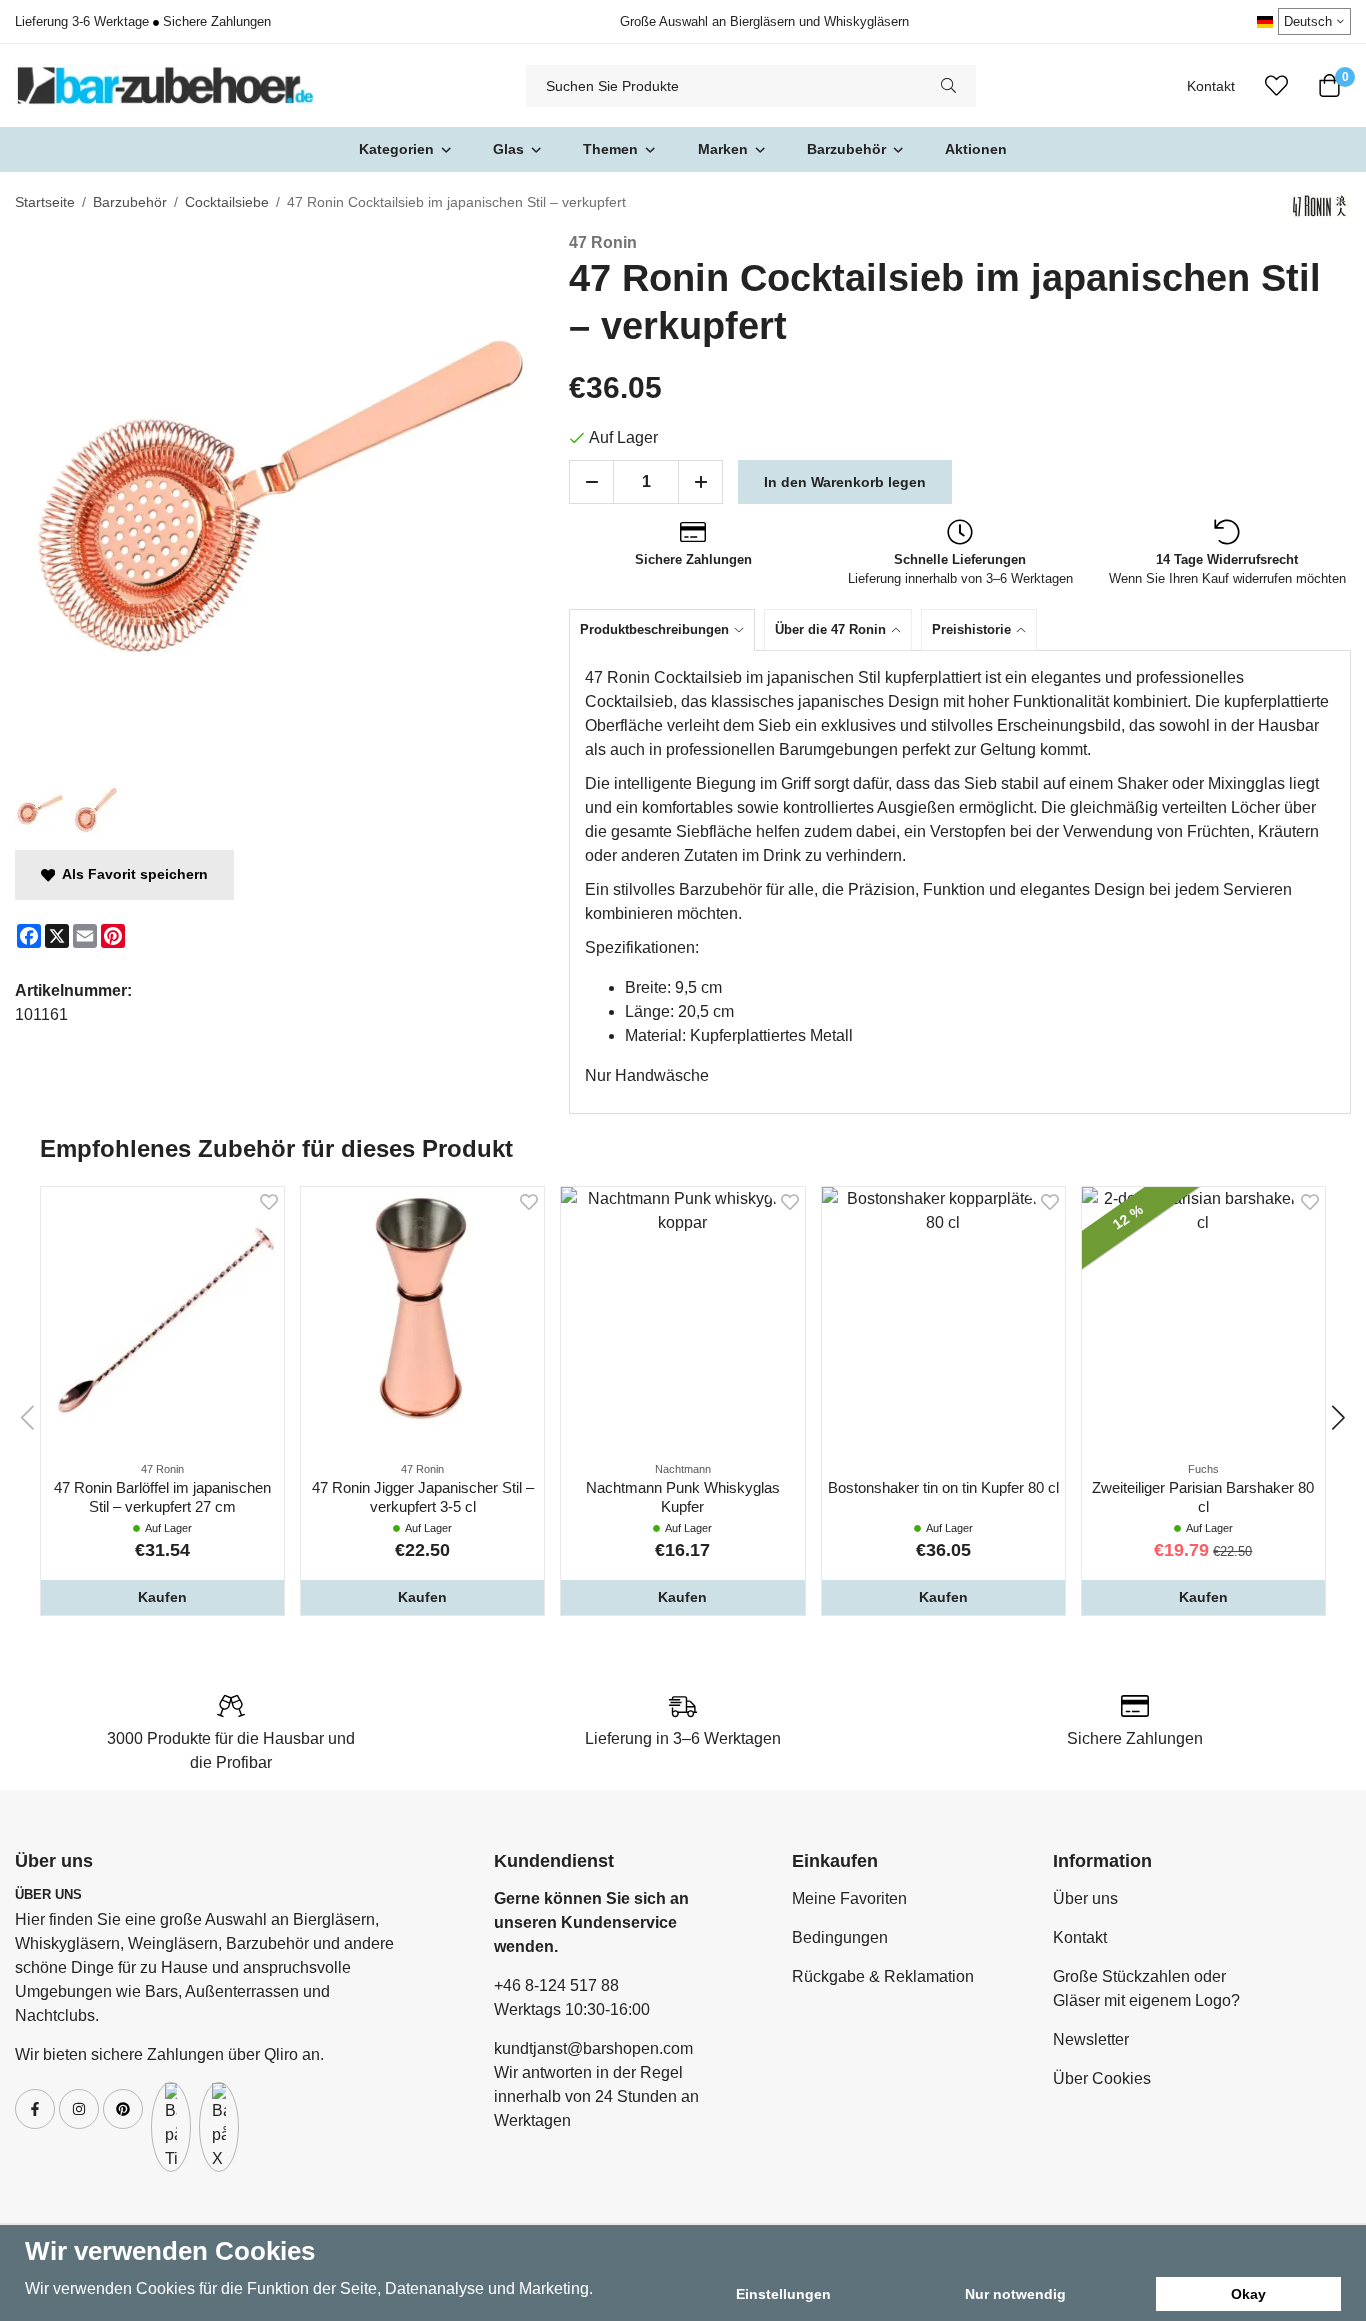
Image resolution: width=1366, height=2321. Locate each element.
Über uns (1085, 1898)
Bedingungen (840, 1937)
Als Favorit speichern (131, 874)
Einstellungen (783, 2294)
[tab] (666, 629)
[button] (162, 1597)
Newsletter (1091, 2039)
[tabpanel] (960, 882)
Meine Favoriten (849, 1898)
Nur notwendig (1015, 2294)
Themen (610, 149)
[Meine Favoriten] (1276, 86)
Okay (1248, 2294)
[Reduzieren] (591, 482)
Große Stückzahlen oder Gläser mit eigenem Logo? (1146, 1988)
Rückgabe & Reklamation (883, 1976)
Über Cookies (1102, 2078)
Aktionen (976, 149)
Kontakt (1211, 86)
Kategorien (396, 149)
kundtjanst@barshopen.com (593, 2048)
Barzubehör (846, 149)
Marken (723, 149)
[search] (948, 86)
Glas (508, 149)
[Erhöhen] (700, 482)
